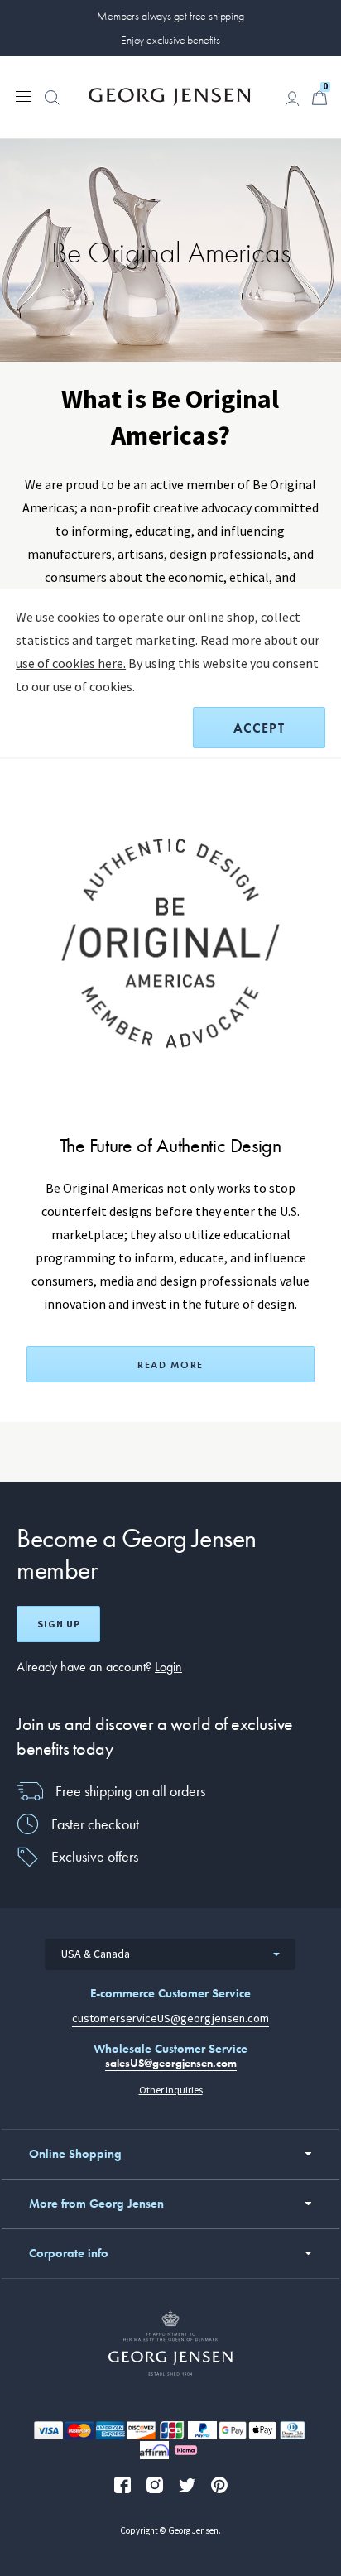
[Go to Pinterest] (219, 2485)
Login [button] (168, 1667)
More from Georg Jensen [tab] (96, 2204)
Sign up (59, 1624)
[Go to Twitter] (187, 2485)
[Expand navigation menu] (23, 95)
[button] (52, 106)
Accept (259, 728)
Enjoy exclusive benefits (170, 40)
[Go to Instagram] (155, 2485)
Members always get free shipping (170, 16)
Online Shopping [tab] (75, 2154)
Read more (170, 1365)
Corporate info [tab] (69, 2253)
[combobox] (170, 1954)
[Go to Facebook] (122, 2485)
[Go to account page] (292, 99)
